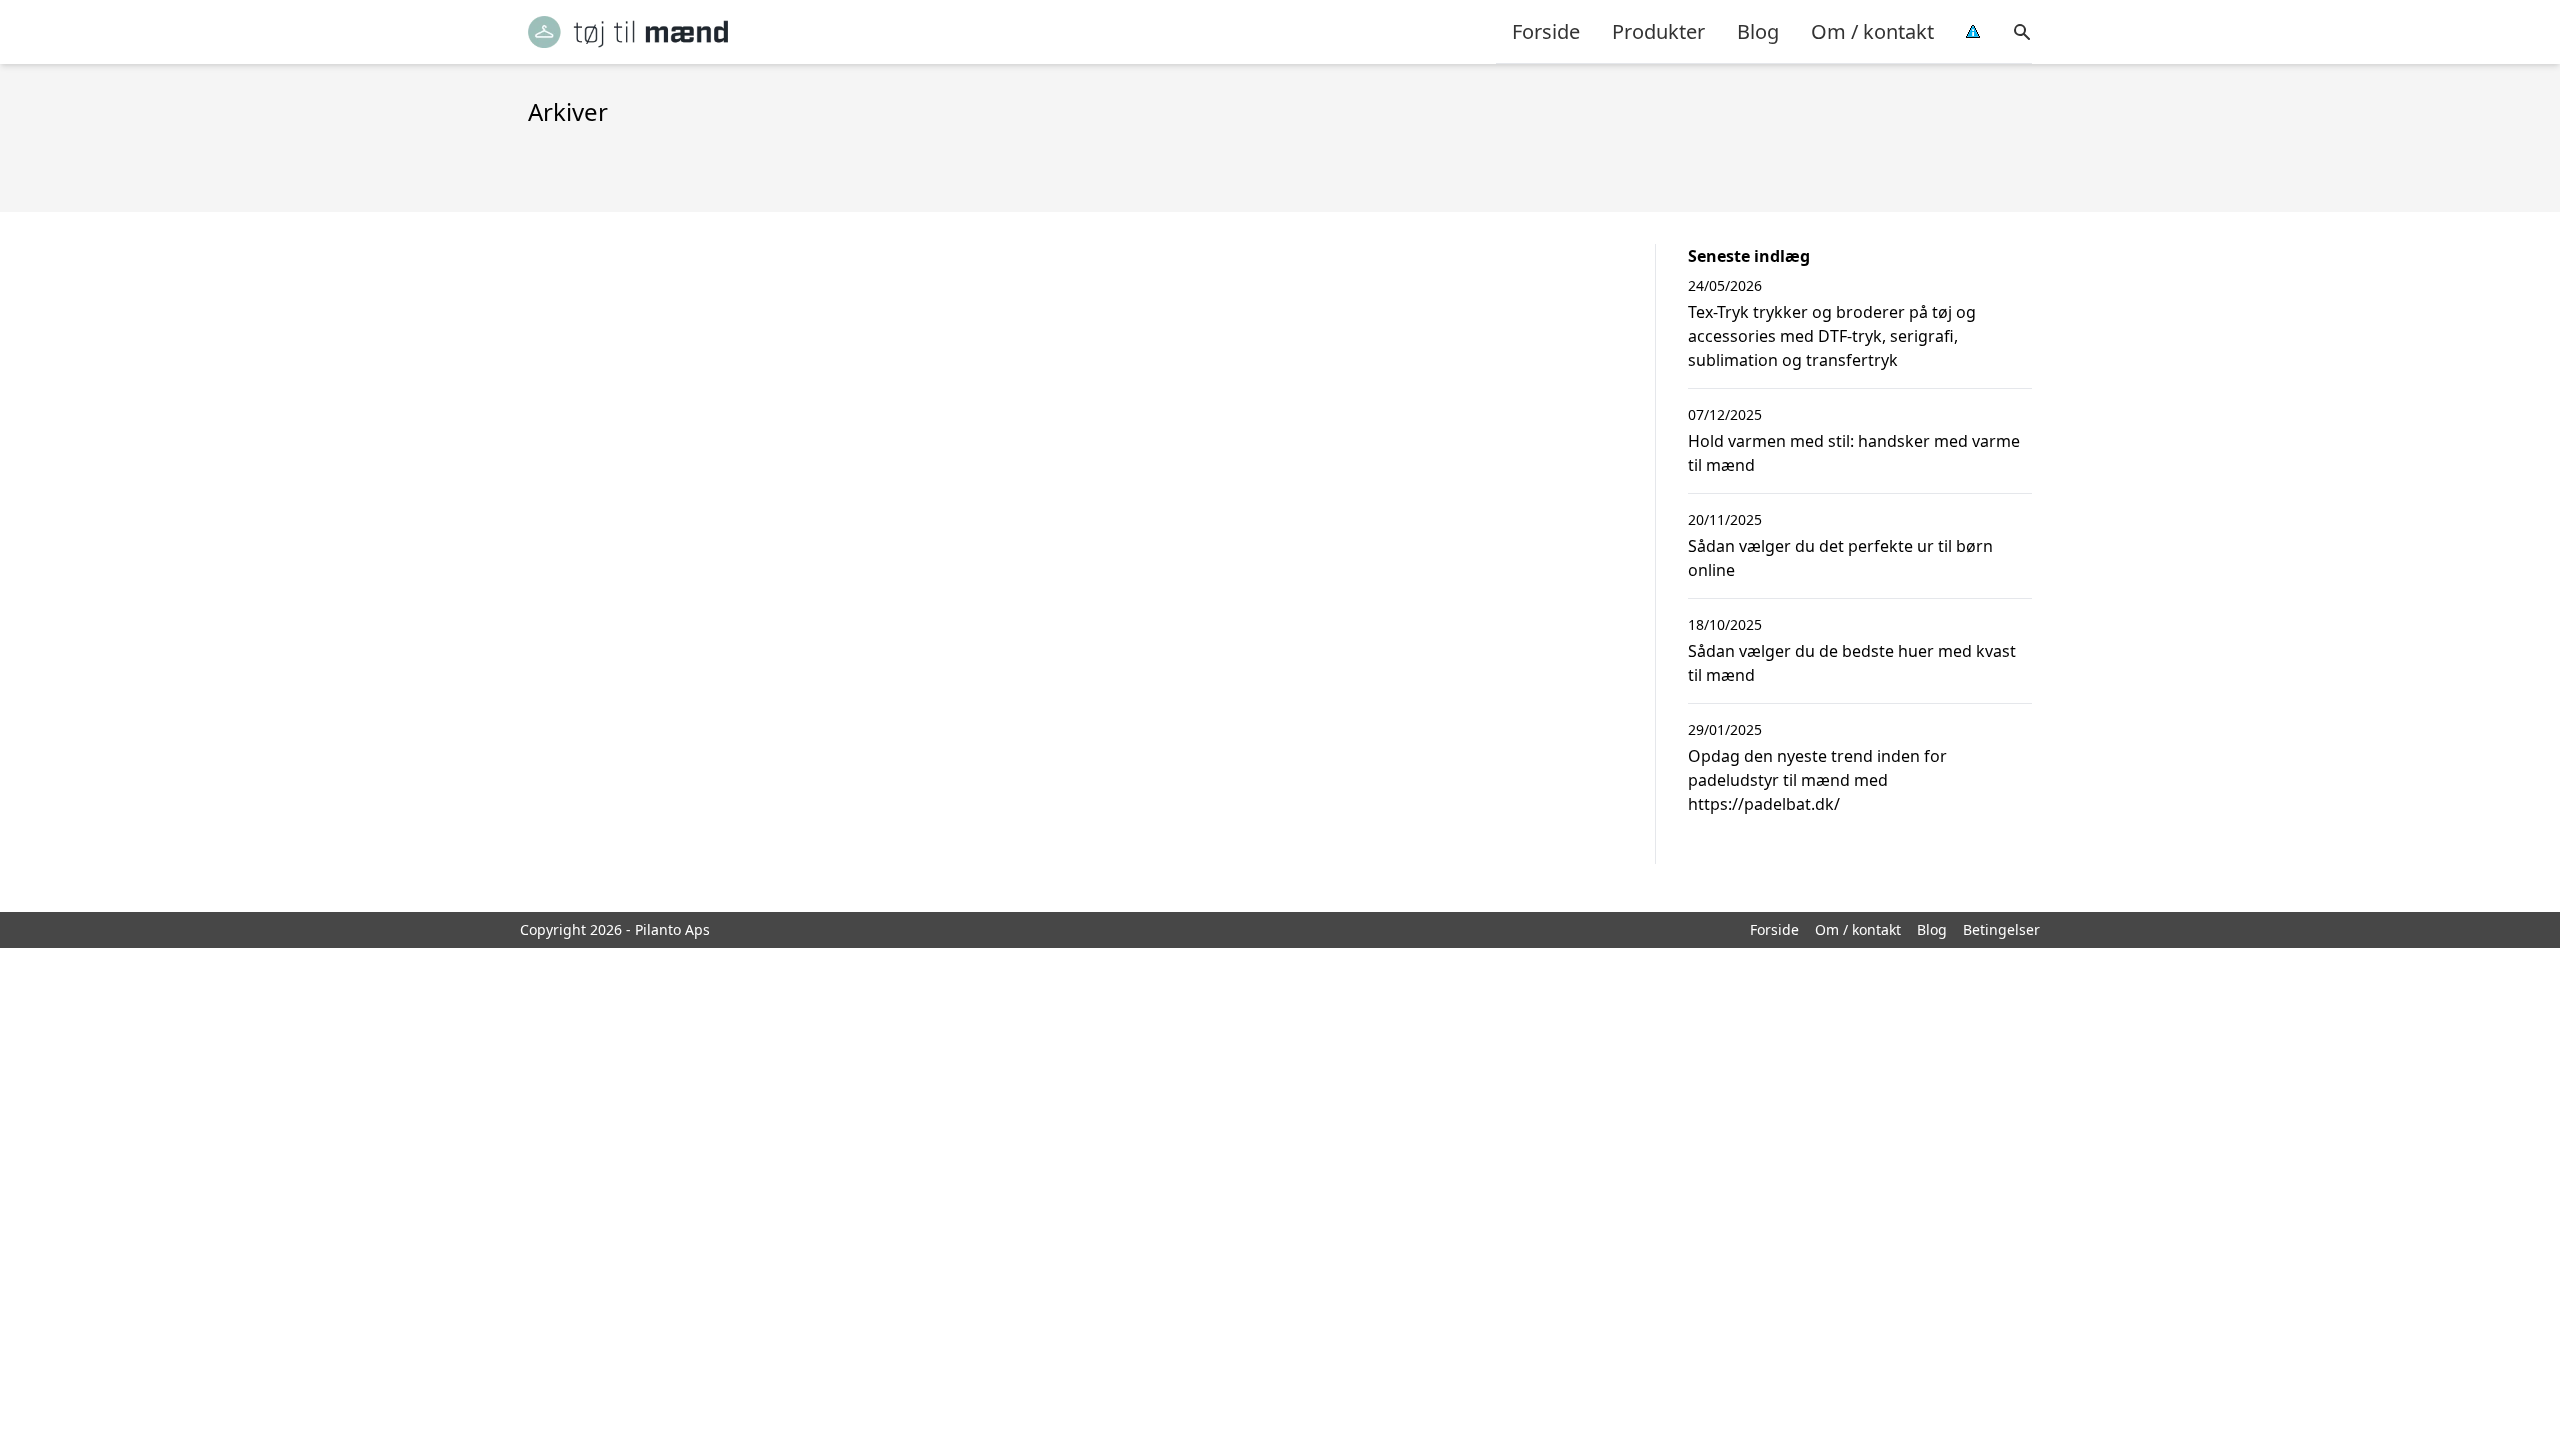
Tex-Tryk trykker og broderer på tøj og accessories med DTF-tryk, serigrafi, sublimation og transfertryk (1832, 336)
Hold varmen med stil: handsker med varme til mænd (1854, 453)
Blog (1758, 31)
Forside (1546, 31)
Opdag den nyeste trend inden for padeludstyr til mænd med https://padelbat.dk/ (1817, 780)
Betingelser (2001, 929)
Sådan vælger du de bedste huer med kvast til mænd (1852, 663)
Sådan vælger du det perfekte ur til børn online (1840, 558)
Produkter (1658, 31)
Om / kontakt (1872, 31)
